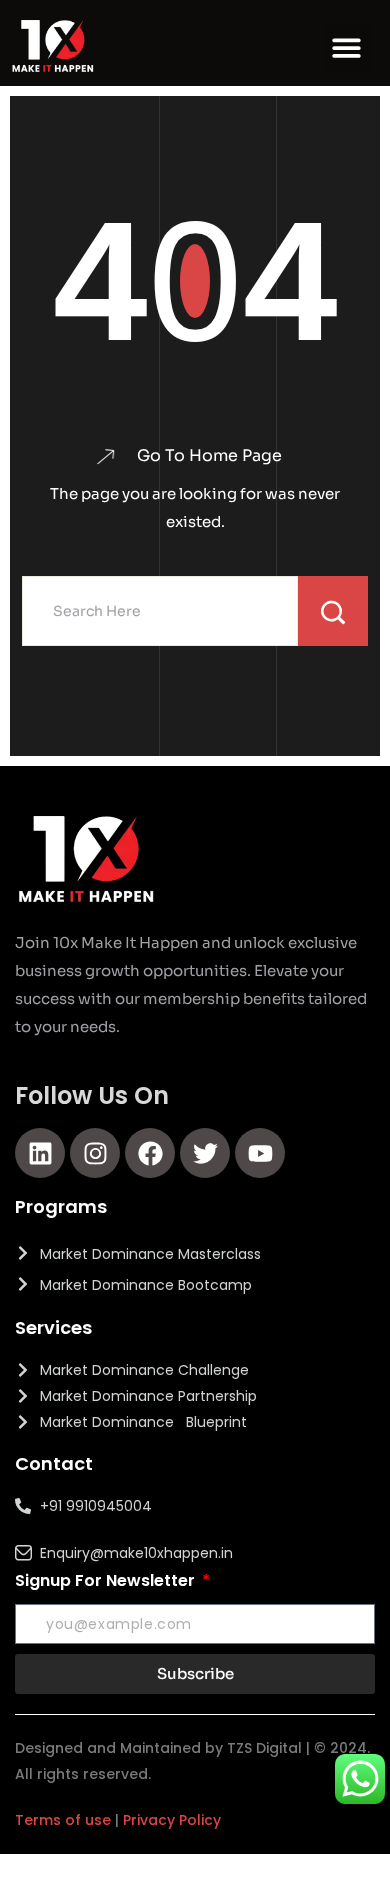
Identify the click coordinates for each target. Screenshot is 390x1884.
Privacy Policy (172, 1820)
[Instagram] (95, 1153)
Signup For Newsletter (107, 1580)
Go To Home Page (209, 456)
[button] (347, 48)
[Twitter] (205, 1153)
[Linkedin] (40, 1153)
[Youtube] (260, 1153)
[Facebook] (150, 1153)
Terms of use (63, 1820)
